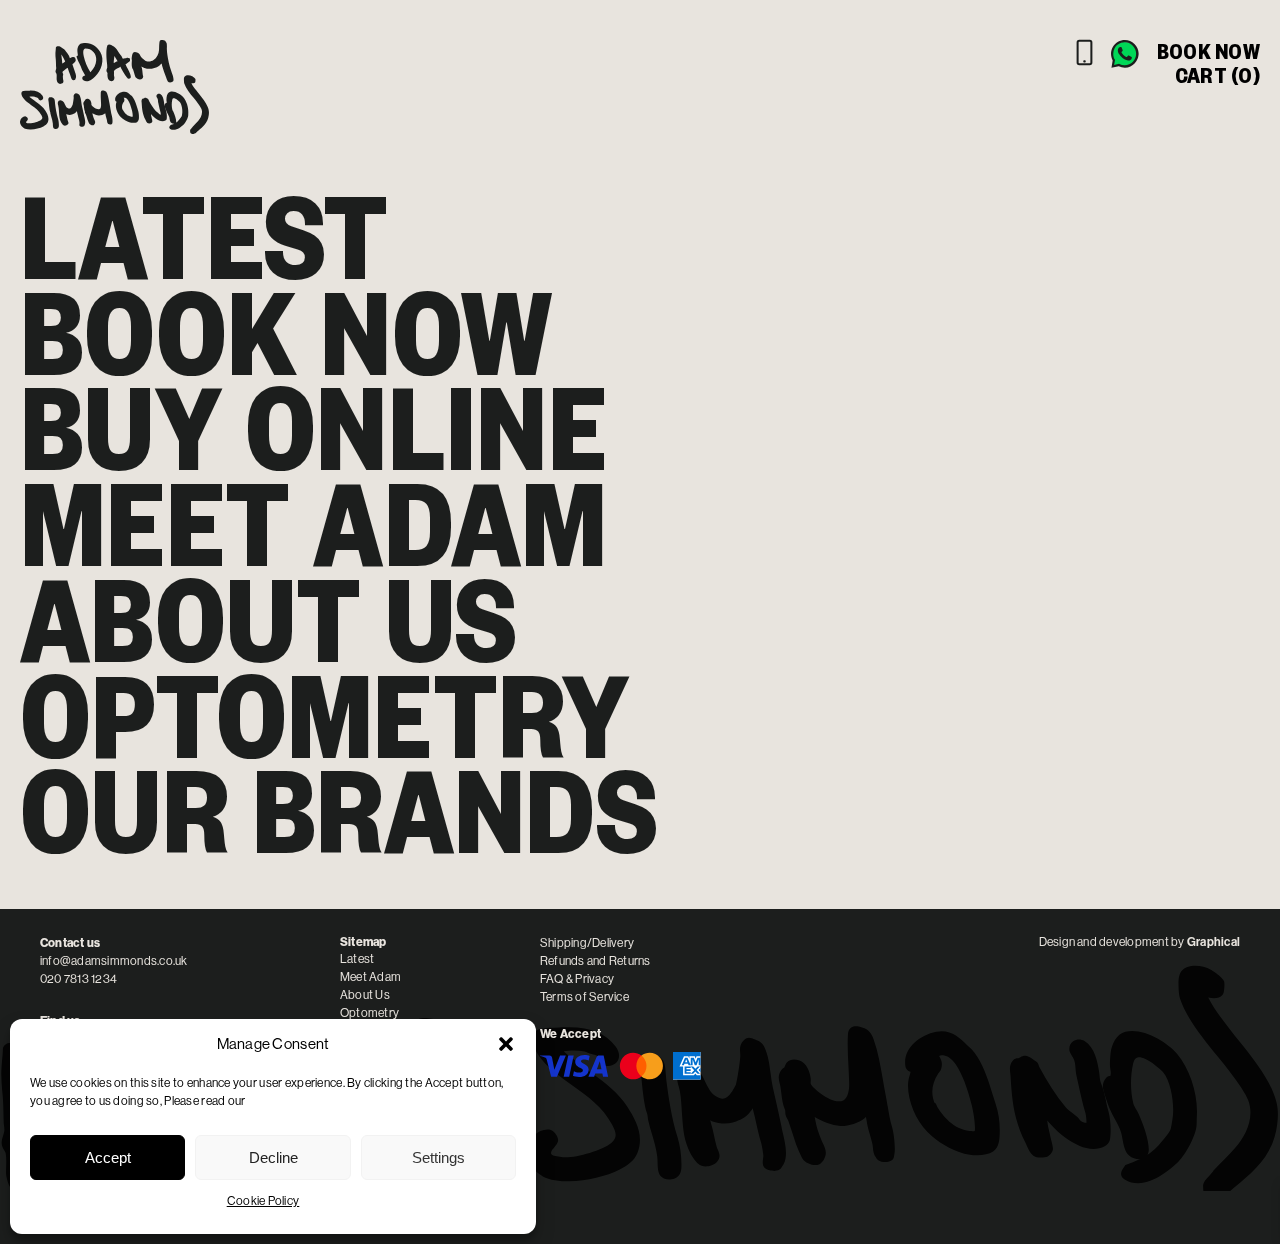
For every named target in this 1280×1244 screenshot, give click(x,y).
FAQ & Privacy (577, 979)
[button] (506, 1044)
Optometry (325, 716)
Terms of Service (584, 997)
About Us (365, 995)
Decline (273, 1157)
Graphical (1213, 942)
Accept (108, 1157)
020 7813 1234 (78, 979)
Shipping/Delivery (587, 943)
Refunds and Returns (595, 961)
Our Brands (339, 811)
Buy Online (313, 428)
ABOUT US (268, 620)
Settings (438, 1157)
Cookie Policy (263, 1201)
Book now (1208, 51)
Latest (204, 237)
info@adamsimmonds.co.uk (114, 961)
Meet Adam (314, 524)
